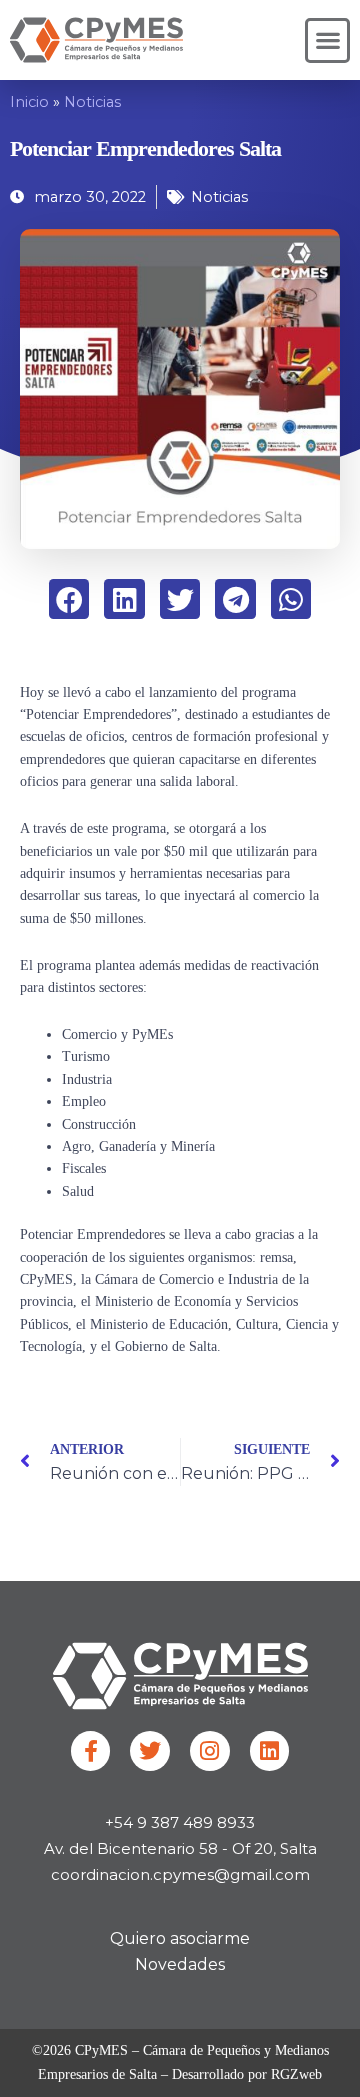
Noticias (92, 102)
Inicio (29, 102)
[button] (327, 40)
